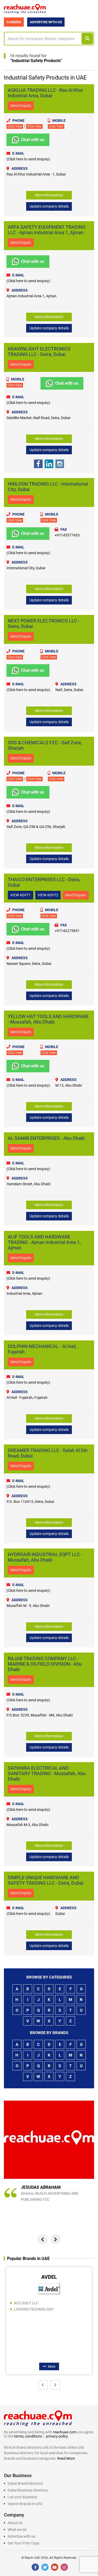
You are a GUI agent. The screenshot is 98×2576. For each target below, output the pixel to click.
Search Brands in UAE (25, 2504)
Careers (14, 22)
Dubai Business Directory (28, 2490)
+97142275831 (67, 931)
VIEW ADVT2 (48, 895)
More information (49, 195)
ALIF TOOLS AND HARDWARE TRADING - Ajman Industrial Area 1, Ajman (44, 1242)
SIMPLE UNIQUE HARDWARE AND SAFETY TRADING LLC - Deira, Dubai (46, 1880)
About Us (15, 2523)
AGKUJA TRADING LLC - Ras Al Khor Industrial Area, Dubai (45, 93)
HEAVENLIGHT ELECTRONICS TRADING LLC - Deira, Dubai (39, 352)
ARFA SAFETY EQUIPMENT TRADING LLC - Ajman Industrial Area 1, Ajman (47, 230)
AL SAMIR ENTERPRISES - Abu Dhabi (46, 1138)
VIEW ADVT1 (21, 895)
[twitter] (45, 2567)
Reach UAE (32, 2558)
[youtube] (55, 2567)
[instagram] (64, 2567)
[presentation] (43, 2239)
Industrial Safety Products (36, 61)
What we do (17, 2530)
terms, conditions (28, 2436)
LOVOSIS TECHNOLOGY (34, 2309)
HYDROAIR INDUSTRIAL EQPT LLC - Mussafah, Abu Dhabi (45, 1557)
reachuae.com (65, 2432)
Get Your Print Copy (24, 2543)
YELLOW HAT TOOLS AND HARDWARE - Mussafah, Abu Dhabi (48, 1019)
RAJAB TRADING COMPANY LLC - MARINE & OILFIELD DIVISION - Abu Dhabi (45, 1664)
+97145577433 (67, 535)
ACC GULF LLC (26, 2303)
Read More (66, 2458)
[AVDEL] (49, 2288)
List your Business (22, 2497)
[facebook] (35, 2567)
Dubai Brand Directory (25, 2483)
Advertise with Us (46, 22)
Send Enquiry (21, 106)
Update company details (49, 206)
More (52, 2366)
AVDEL (49, 2277)
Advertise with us (21, 2536)
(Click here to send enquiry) (28, 159)
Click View (15, 126)
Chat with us (33, 140)
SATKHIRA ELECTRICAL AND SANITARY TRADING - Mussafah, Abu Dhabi (47, 1773)
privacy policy (57, 2436)
